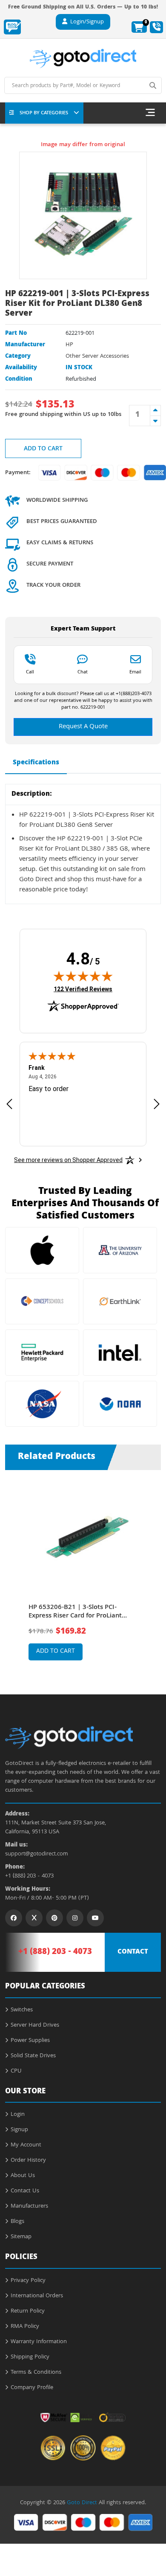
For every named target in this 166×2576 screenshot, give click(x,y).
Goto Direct (82, 2503)
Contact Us (25, 2191)
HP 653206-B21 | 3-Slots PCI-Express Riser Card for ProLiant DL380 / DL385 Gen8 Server (75, 1612)
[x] (34, 1918)
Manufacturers (29, 2206)
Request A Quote (83, 727)
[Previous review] (9, 1104)
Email (135, 672)
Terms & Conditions (36, 2372)
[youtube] (95, 1918)
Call (30, 672)
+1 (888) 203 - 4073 (29, 1876)
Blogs (17, 2222)
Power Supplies (30, 2041)
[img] (83, 976)
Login (18, 2115)
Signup (19, 2130)
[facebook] (14, 1918)
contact (133, 1952)
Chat (83, 672)
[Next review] (157, 1104)
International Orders (37, 2296)
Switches (22, 2010)
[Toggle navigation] (150, 113)
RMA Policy (25, 2327)
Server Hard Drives (35, 2025)
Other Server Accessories (97, 356)
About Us (23, 2176)
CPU (16, 2071)
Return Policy (28, 2311)
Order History (28, 2160)
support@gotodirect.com (37, 1854)
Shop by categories (44, 113)
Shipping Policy (30, 2357)
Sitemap (21, 2237)
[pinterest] (54, 1918)
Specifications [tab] (36, 763)
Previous (14, 1569)
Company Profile (32, 2388)
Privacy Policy (28, 2281)
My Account (26, 2145)
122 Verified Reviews (83, 989)
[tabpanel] (83, 1576)
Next (152, 1569)
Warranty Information (39, 2342)
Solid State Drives (33, 2056)
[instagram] (75, 1918)
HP (69, 345)
